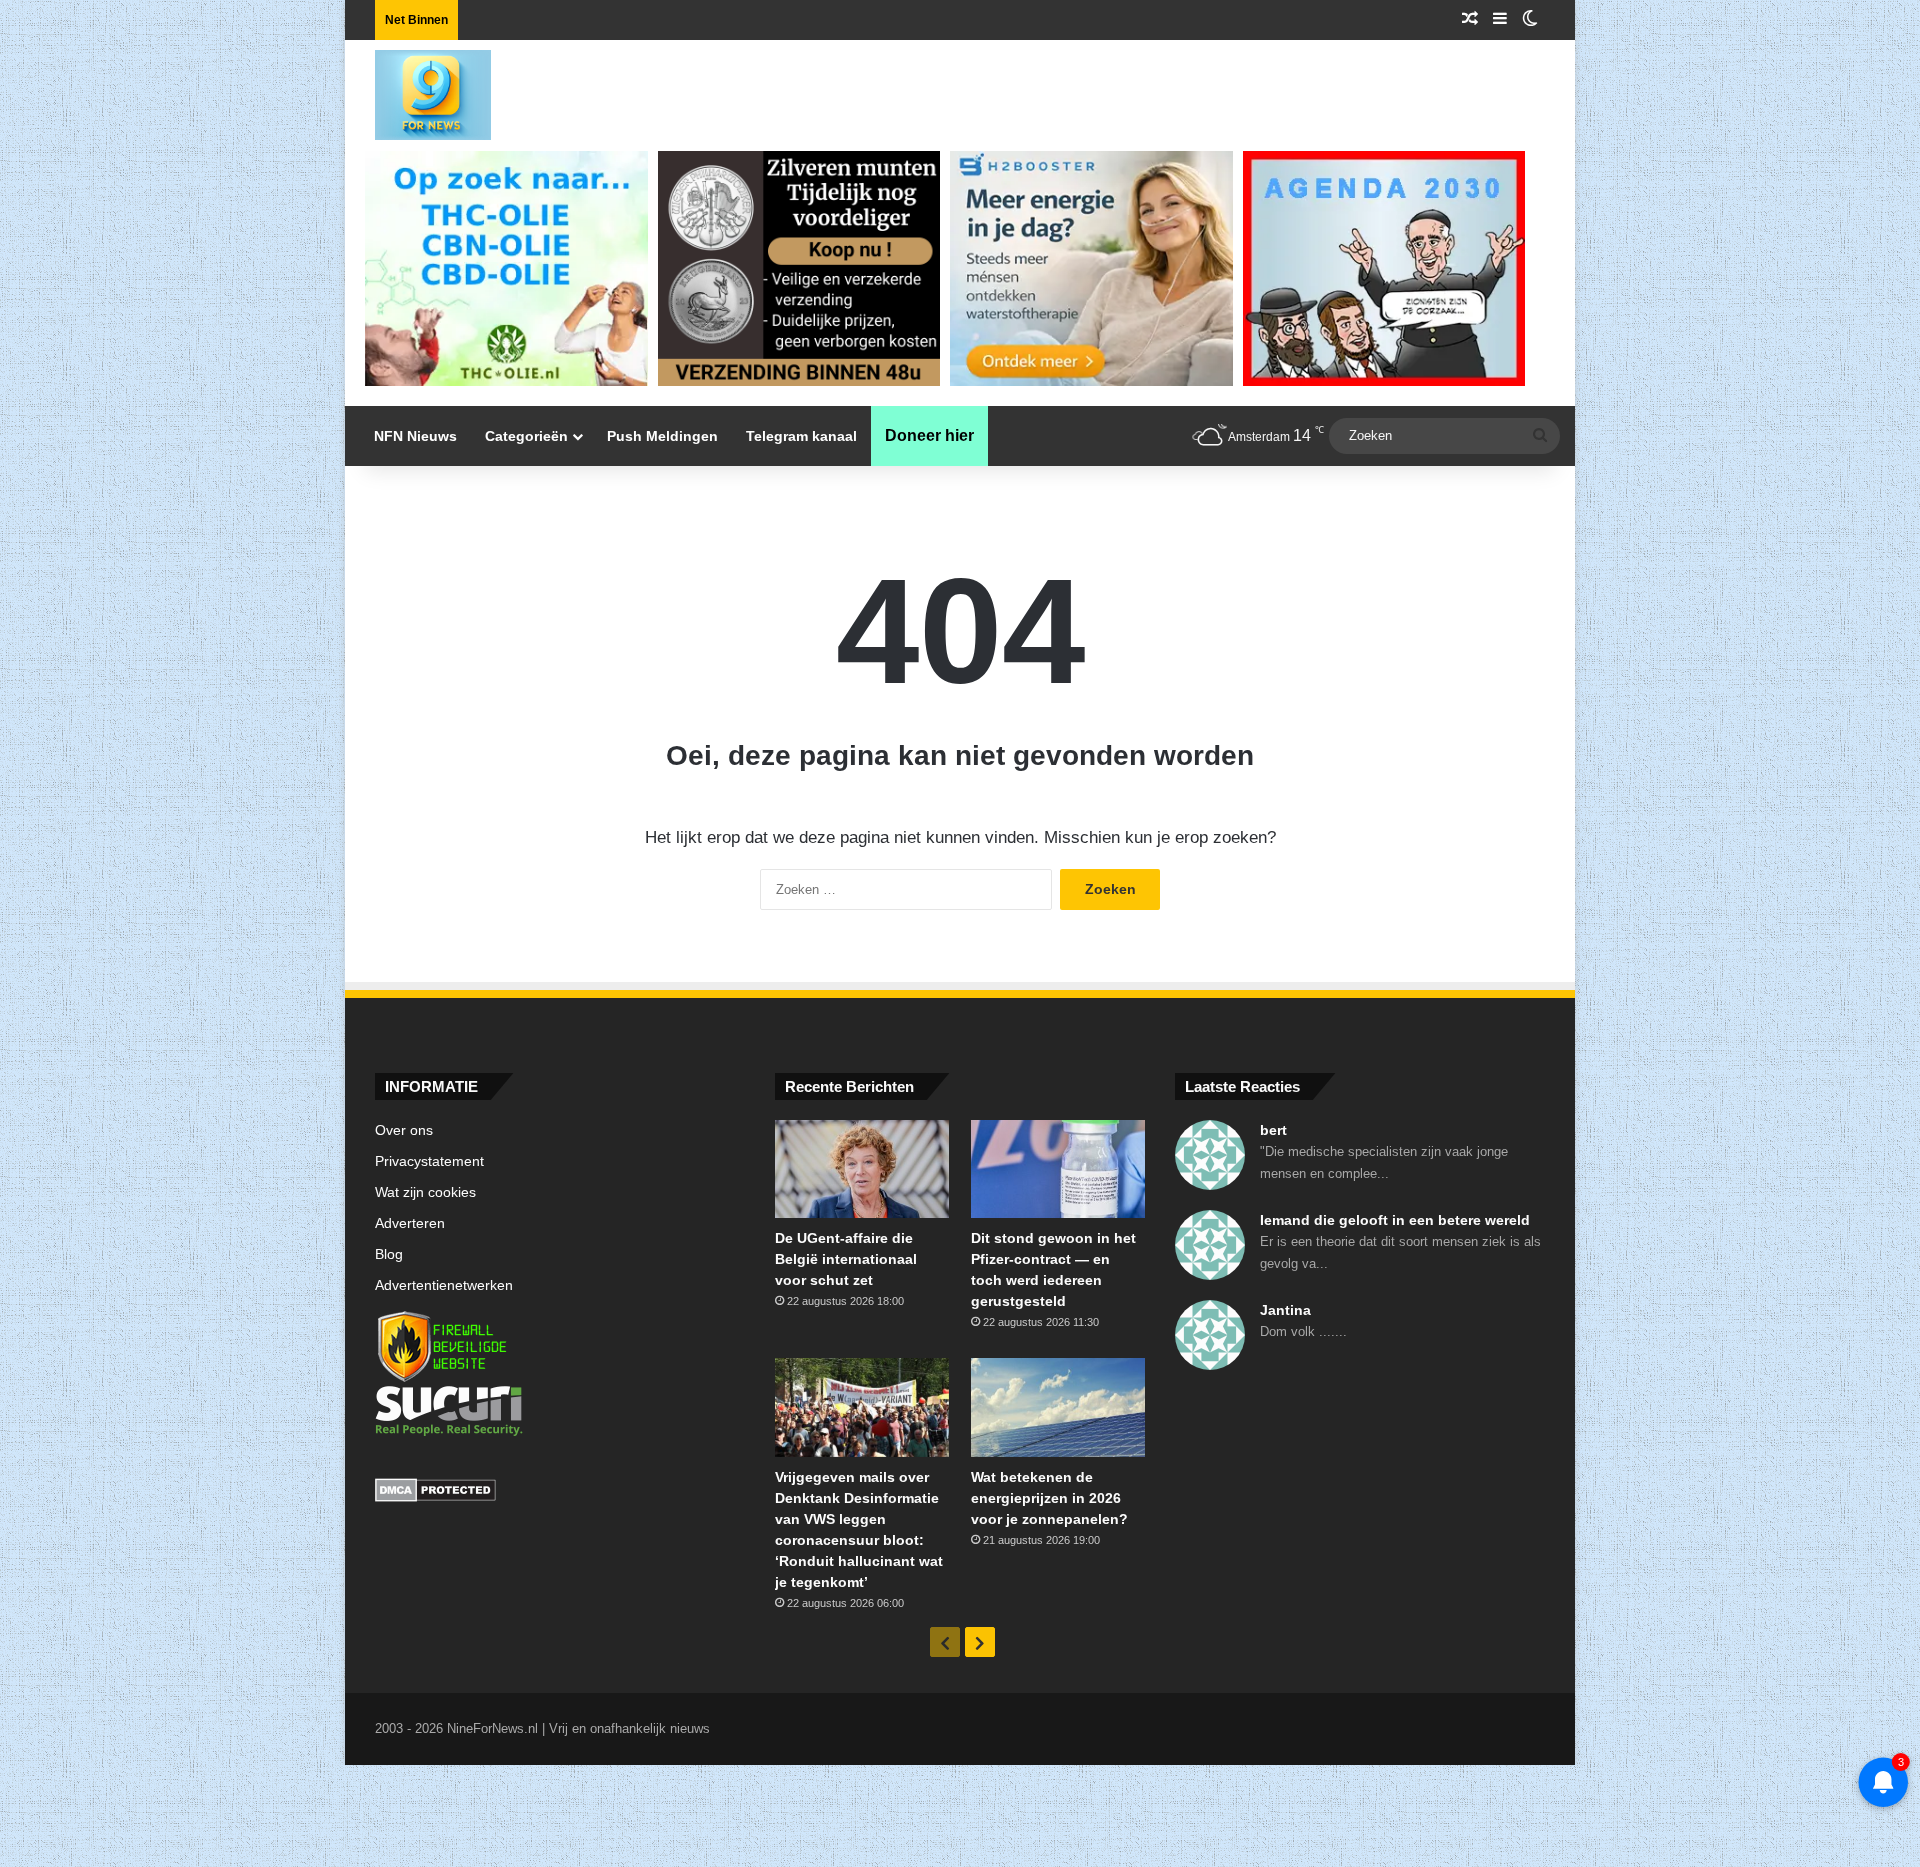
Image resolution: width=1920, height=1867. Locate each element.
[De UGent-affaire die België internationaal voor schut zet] (862, 1169)
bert (1273, 1130)
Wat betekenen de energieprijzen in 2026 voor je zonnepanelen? (1049, 1498)
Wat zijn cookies (425, 1192)
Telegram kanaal (801, 436)
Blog (389, 1254)
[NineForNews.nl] (418, 90)
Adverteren (410, 1223)
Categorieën (526, 436)
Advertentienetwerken (444, 1285)
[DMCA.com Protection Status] (560, 1493)
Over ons (404, 1130)
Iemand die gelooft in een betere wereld (1395, 1220)
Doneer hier (929, 435)
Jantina (1285, 1310)
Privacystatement (429, 1161)
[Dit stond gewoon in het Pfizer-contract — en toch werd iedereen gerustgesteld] (1058, 1169)
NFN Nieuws (415, 436)
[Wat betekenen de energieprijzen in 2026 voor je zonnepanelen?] (1058, 1407)
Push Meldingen (662, 436)
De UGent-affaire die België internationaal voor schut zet (846, 1259)
